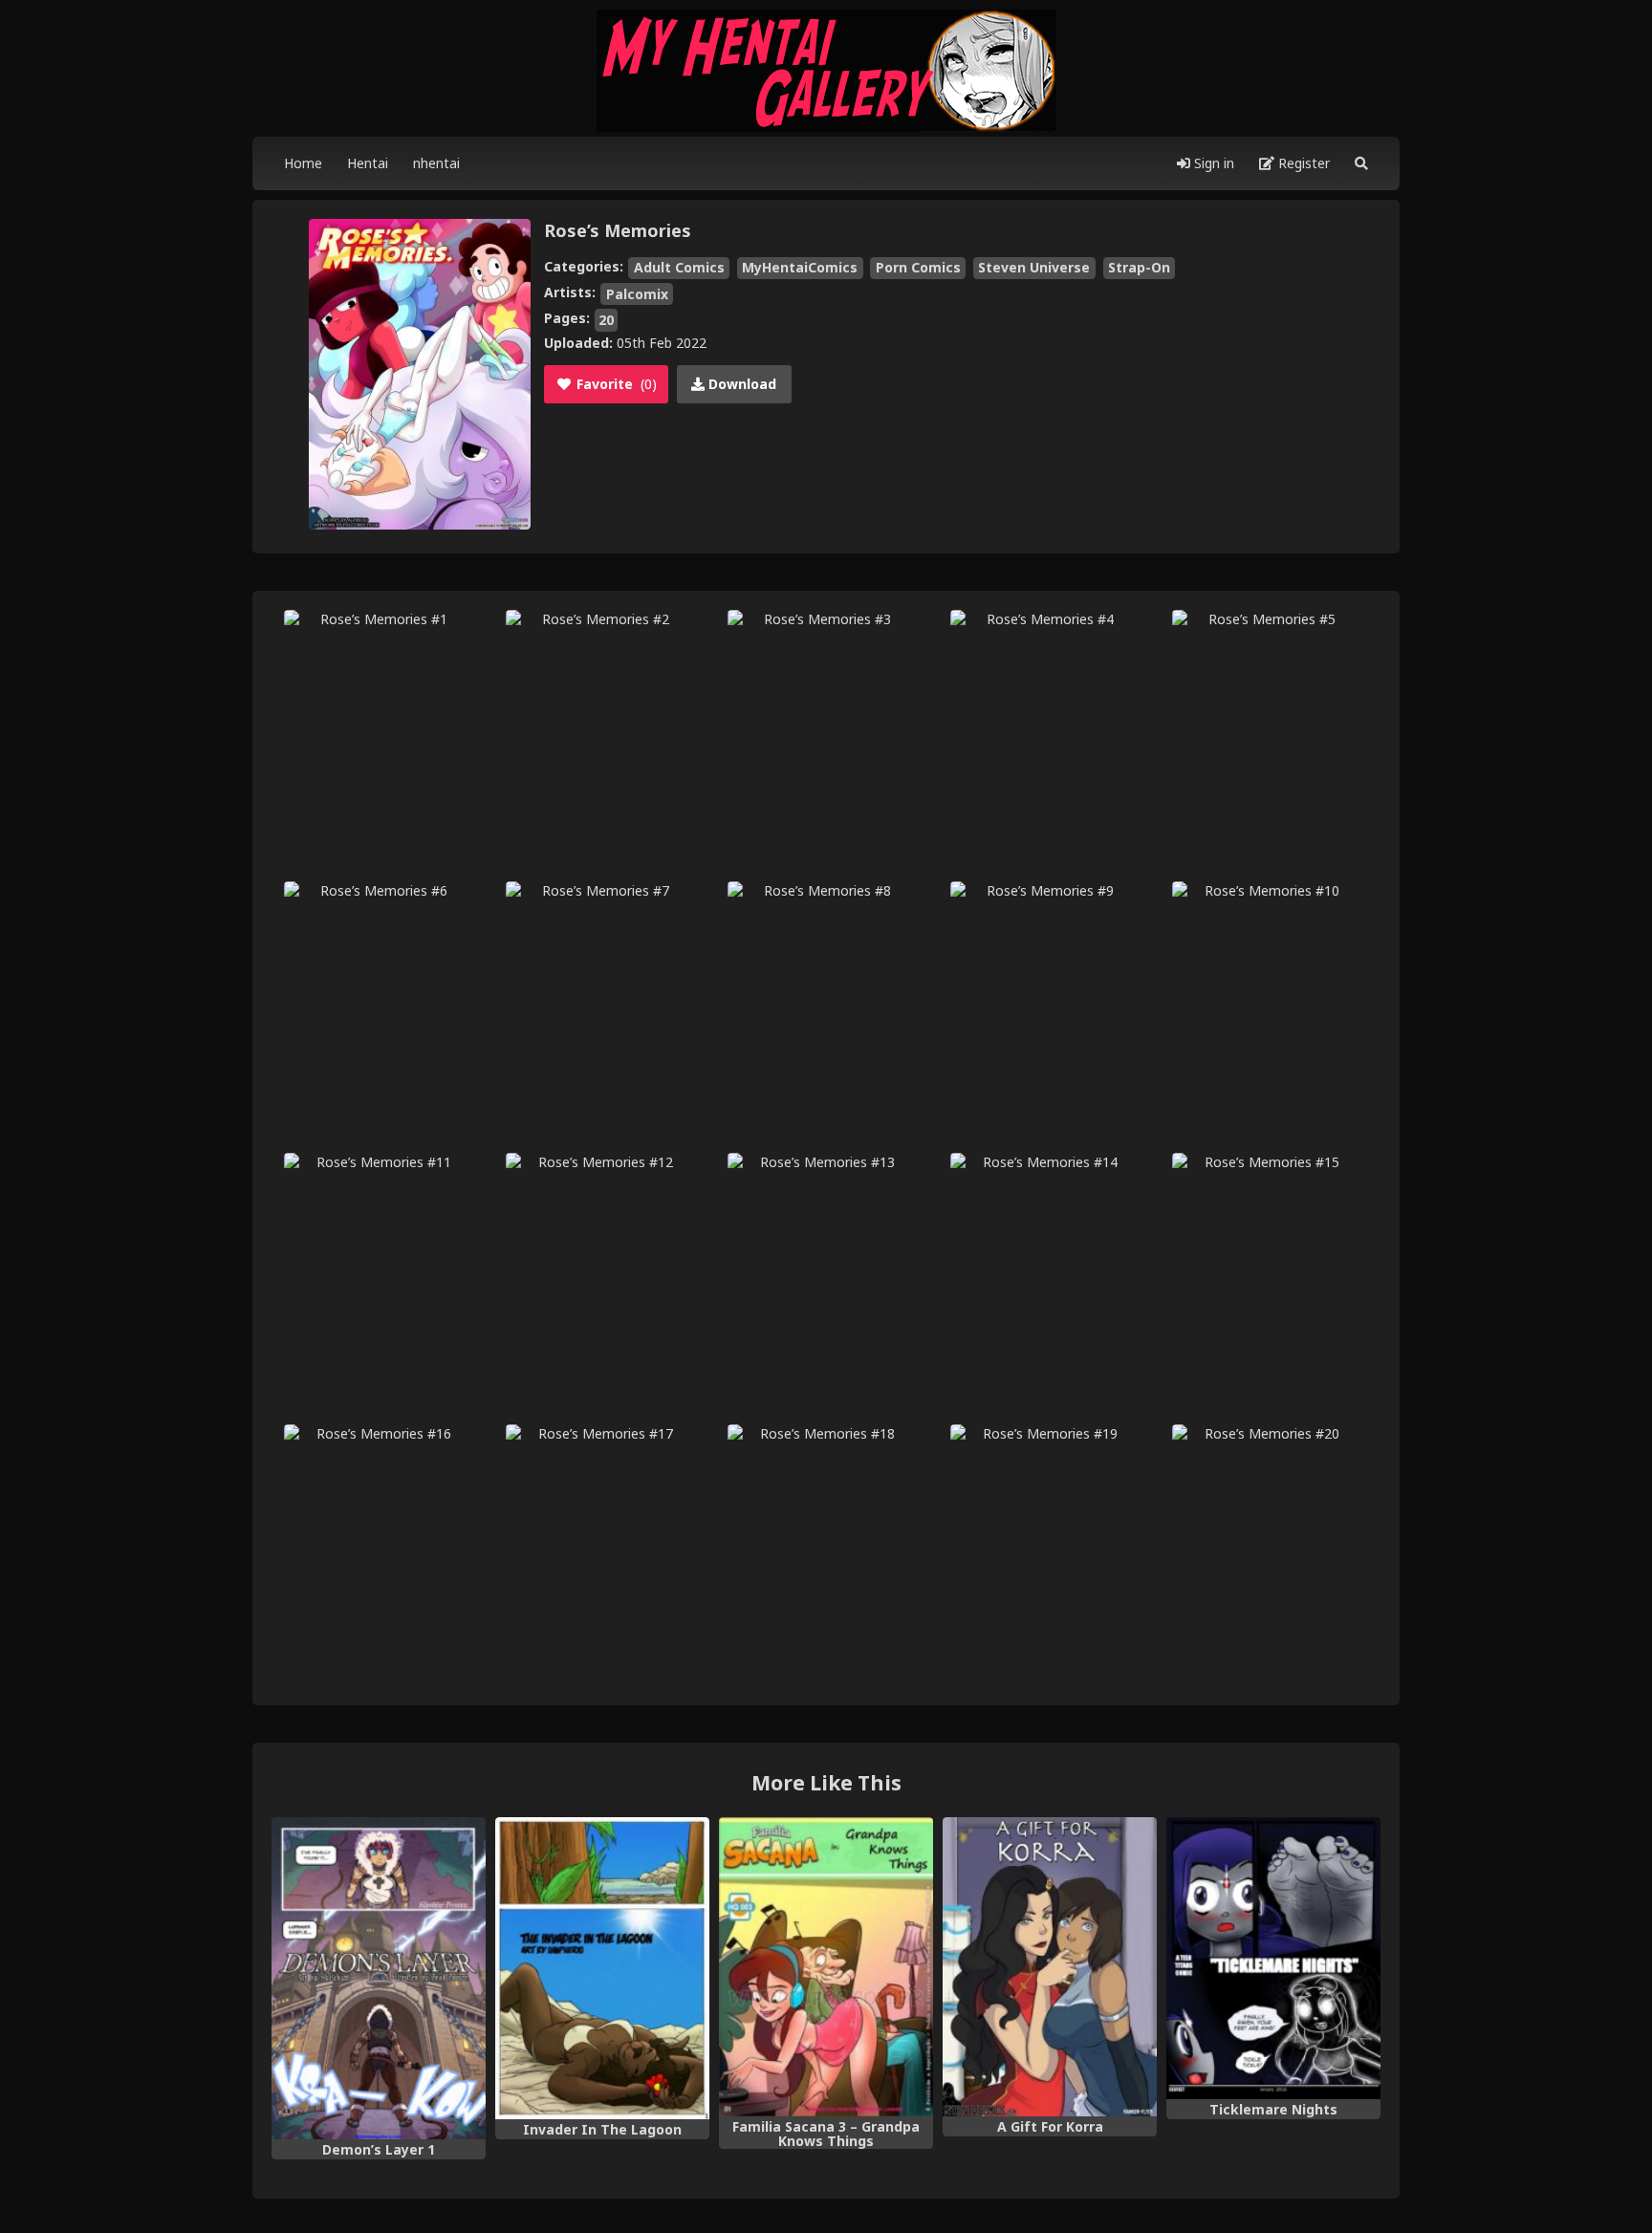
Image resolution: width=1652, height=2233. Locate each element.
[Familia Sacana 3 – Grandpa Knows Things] (826, 1967)
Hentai (368, 163)
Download (740, 384)
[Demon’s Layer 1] (379, 1978)
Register (1302, 163)
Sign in (1212, 163)
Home (303, 163)
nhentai (436, 163)
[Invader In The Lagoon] (602, 1968)
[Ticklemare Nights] (1273, 1958)
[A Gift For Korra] (1050, 1967)
